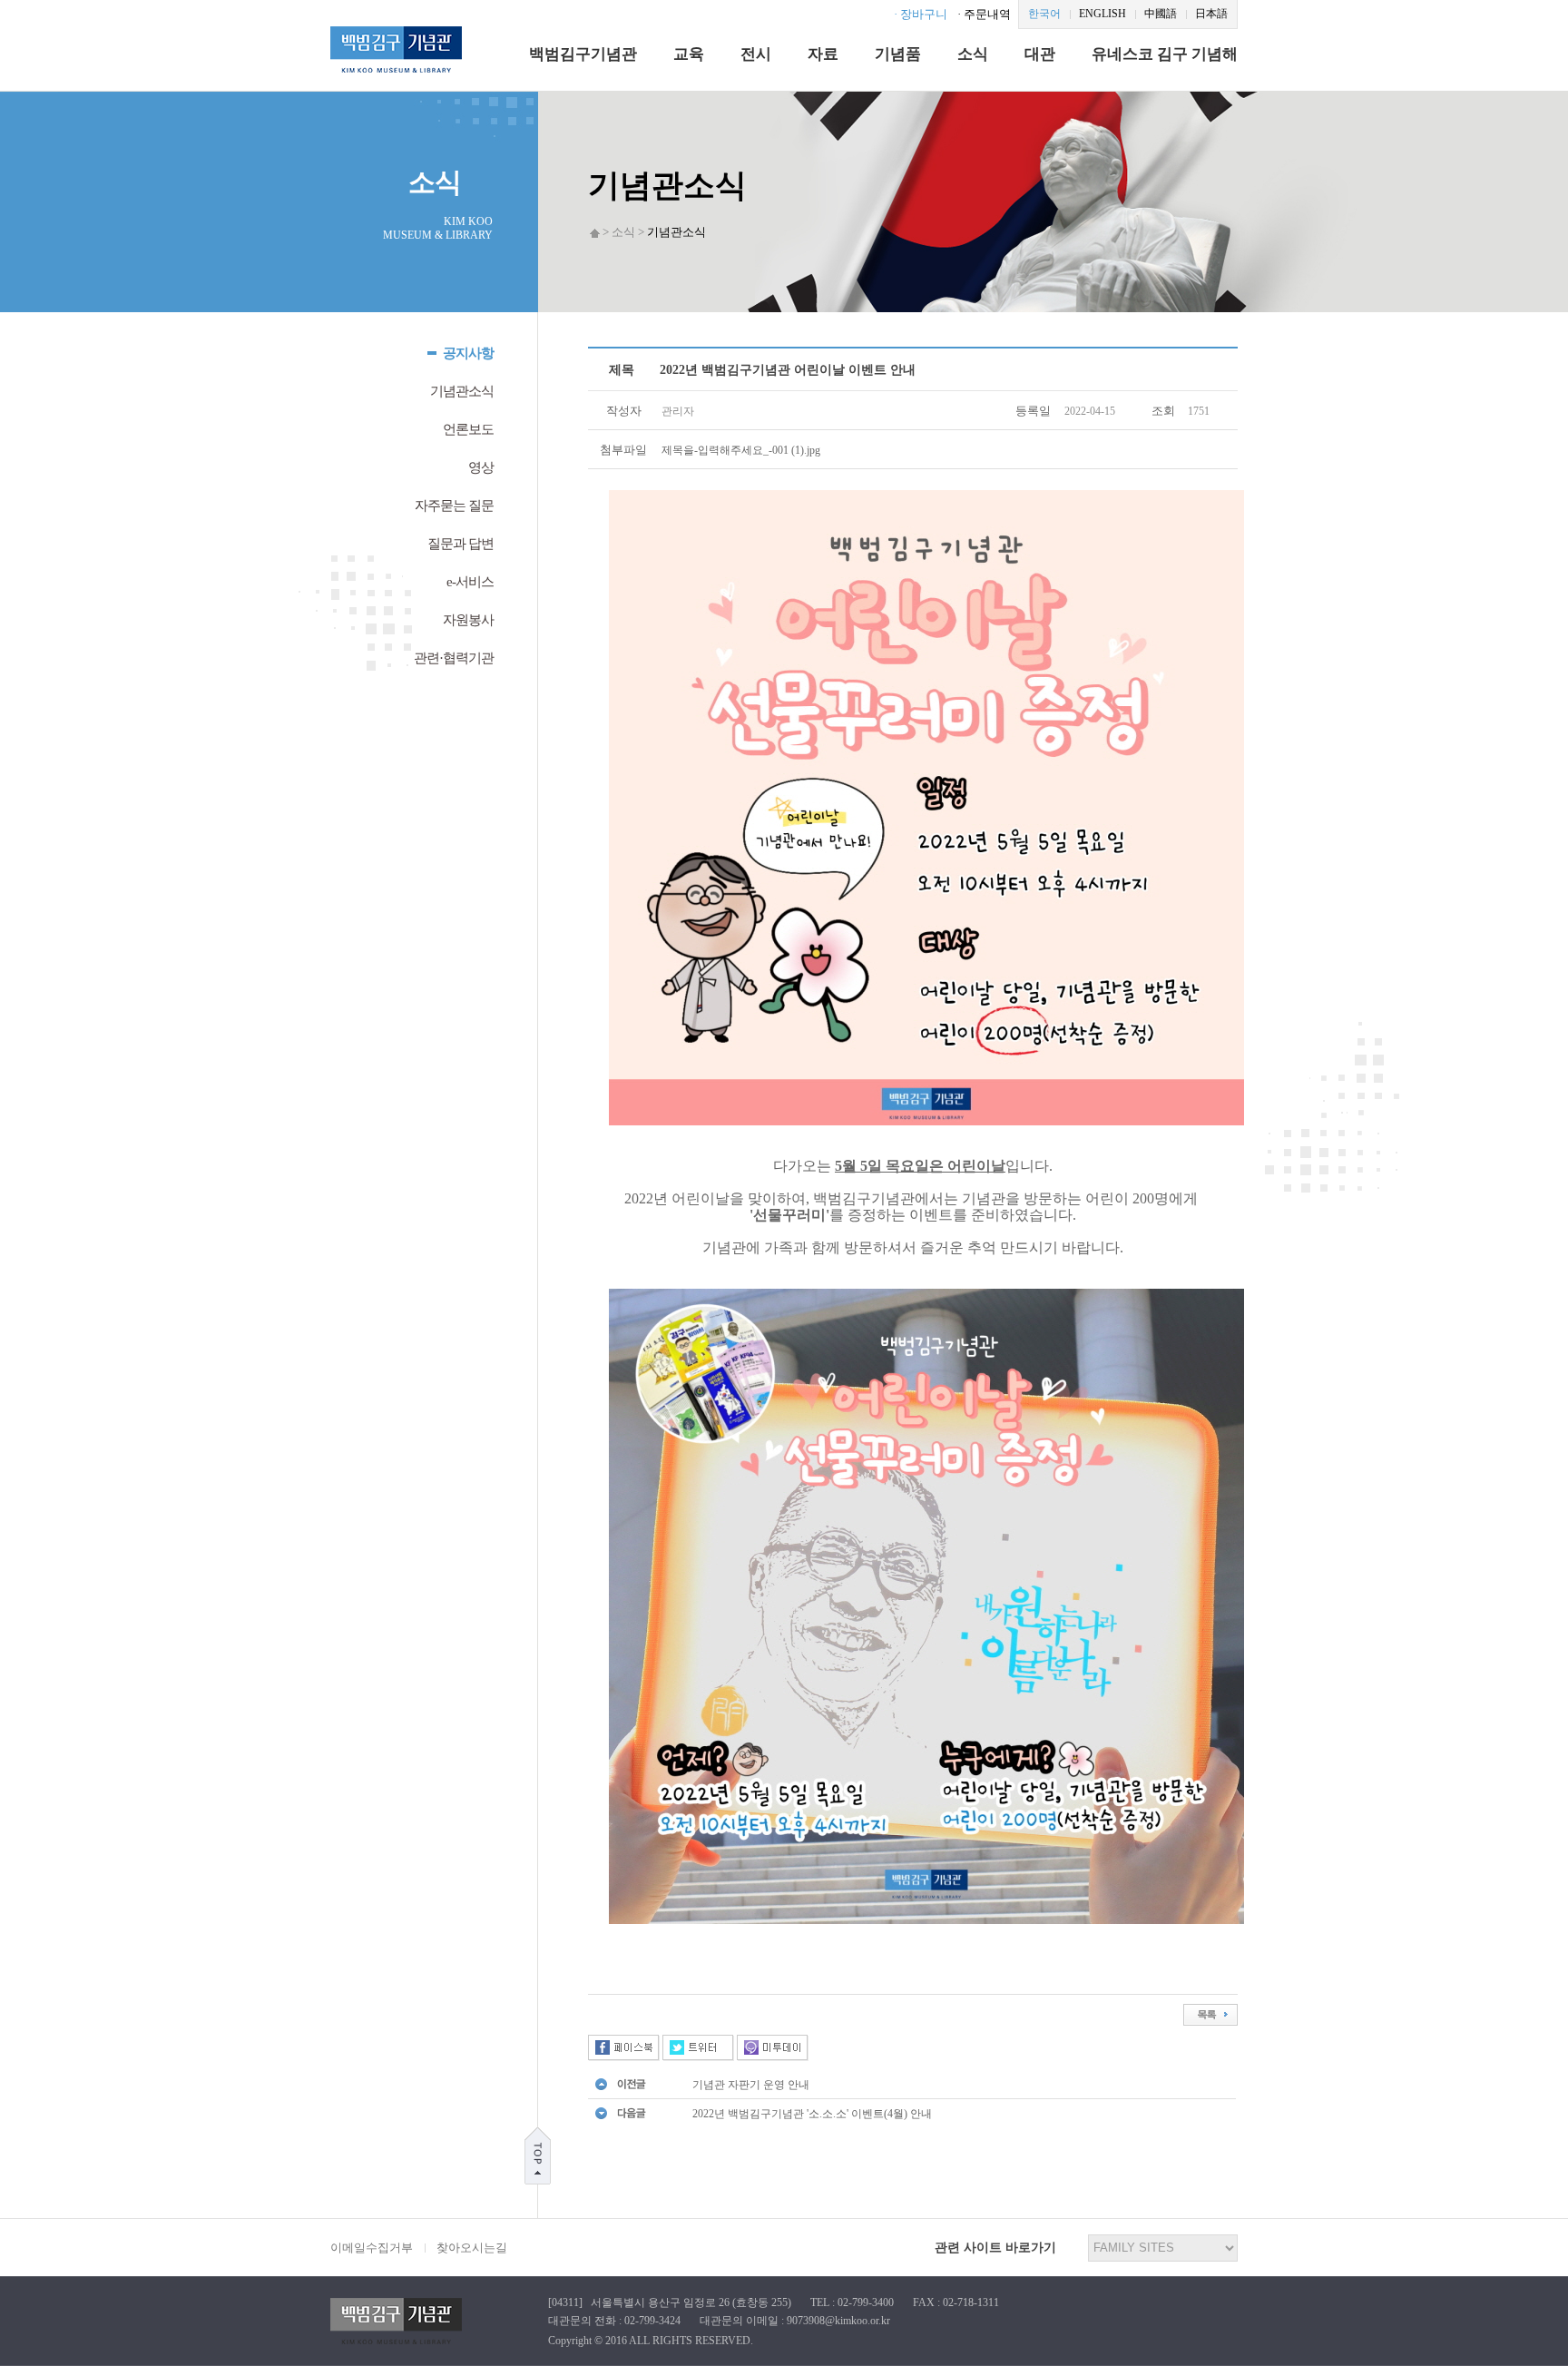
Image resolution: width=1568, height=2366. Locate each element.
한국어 (1044, 14)
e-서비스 (470, 582)
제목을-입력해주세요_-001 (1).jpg (741, 450)
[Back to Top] (538, 2155)
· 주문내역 (984, 14)
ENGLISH (1102, 14)
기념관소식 (462, 391)
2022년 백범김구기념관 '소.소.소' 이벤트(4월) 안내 (812, 2114)
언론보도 (468, 429)
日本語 (1211, 14)
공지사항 (468, 353)
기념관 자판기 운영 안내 (751, 2085)
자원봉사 (468, 620)
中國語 (1161, 14)
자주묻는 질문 (454, 506)
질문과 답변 (461, 544)
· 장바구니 (921, 14)
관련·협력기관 (454, 658)
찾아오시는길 (472, 2248)
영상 (481, 467)
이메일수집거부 (372, 2248)
